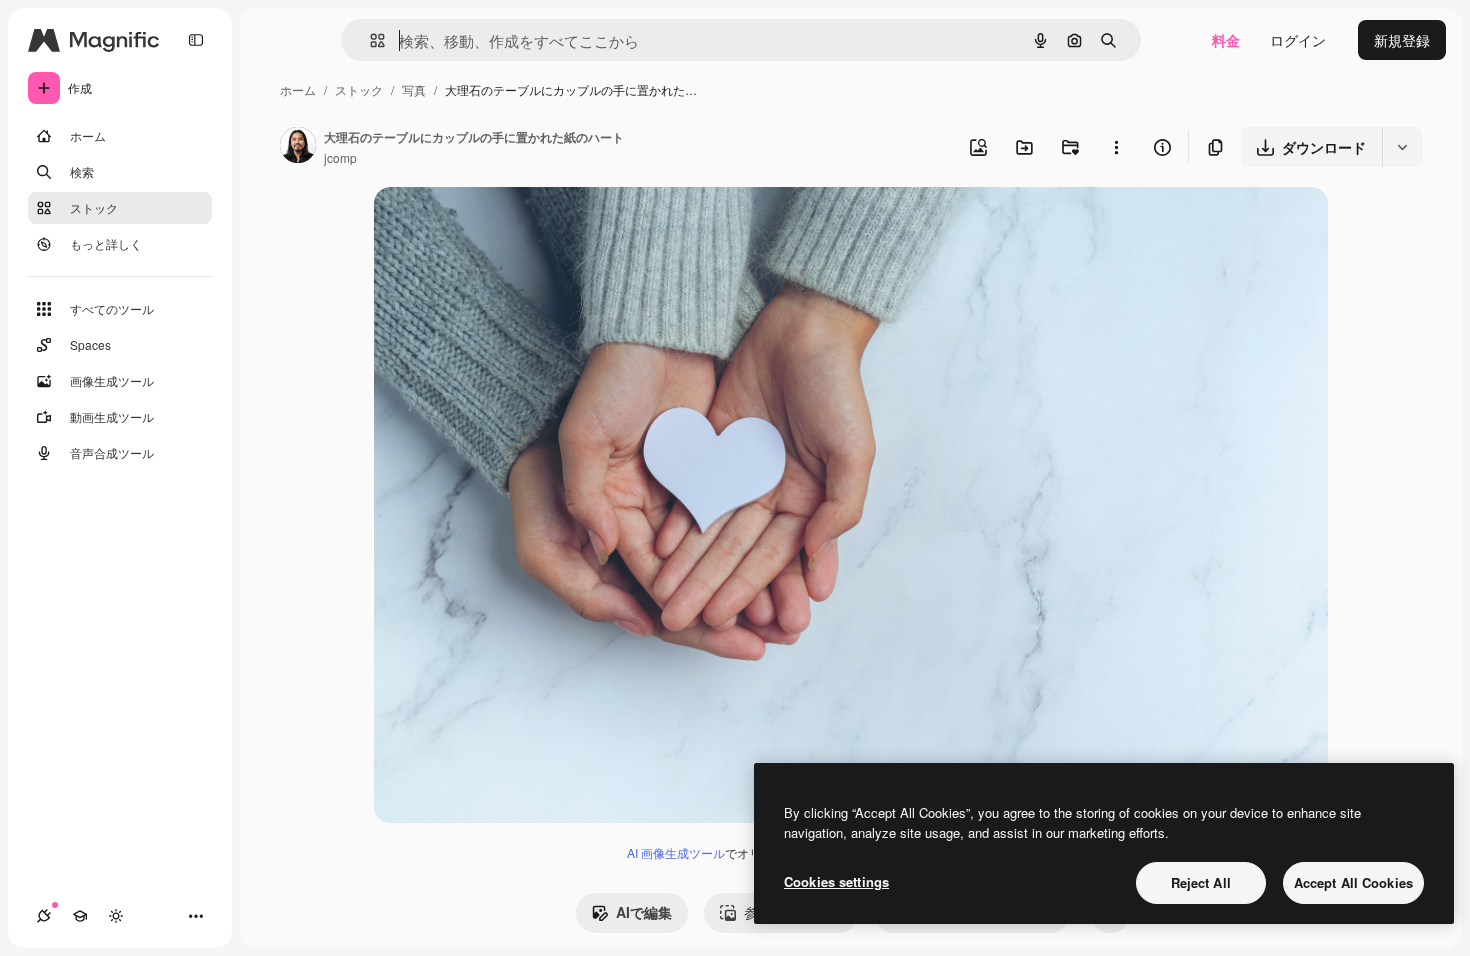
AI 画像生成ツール (676, 852)
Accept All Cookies (1353, 882)
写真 (414, 89)
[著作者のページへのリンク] (298, 147)
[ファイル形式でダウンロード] (1402, 147)
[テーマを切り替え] (116, 916)
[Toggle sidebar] (196, 40)
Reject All (1201, 882)
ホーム (298, 89)
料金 (1226, 40)
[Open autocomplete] (369, 40)
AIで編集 (644, 912)
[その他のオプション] (1116, 147)
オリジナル (511, 225)
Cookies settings (836, 881)
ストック (359, 89)
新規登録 (1402, 40)
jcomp (340, 157)
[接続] (44, 916)
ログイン (1298, 40)
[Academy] (80, 916)
